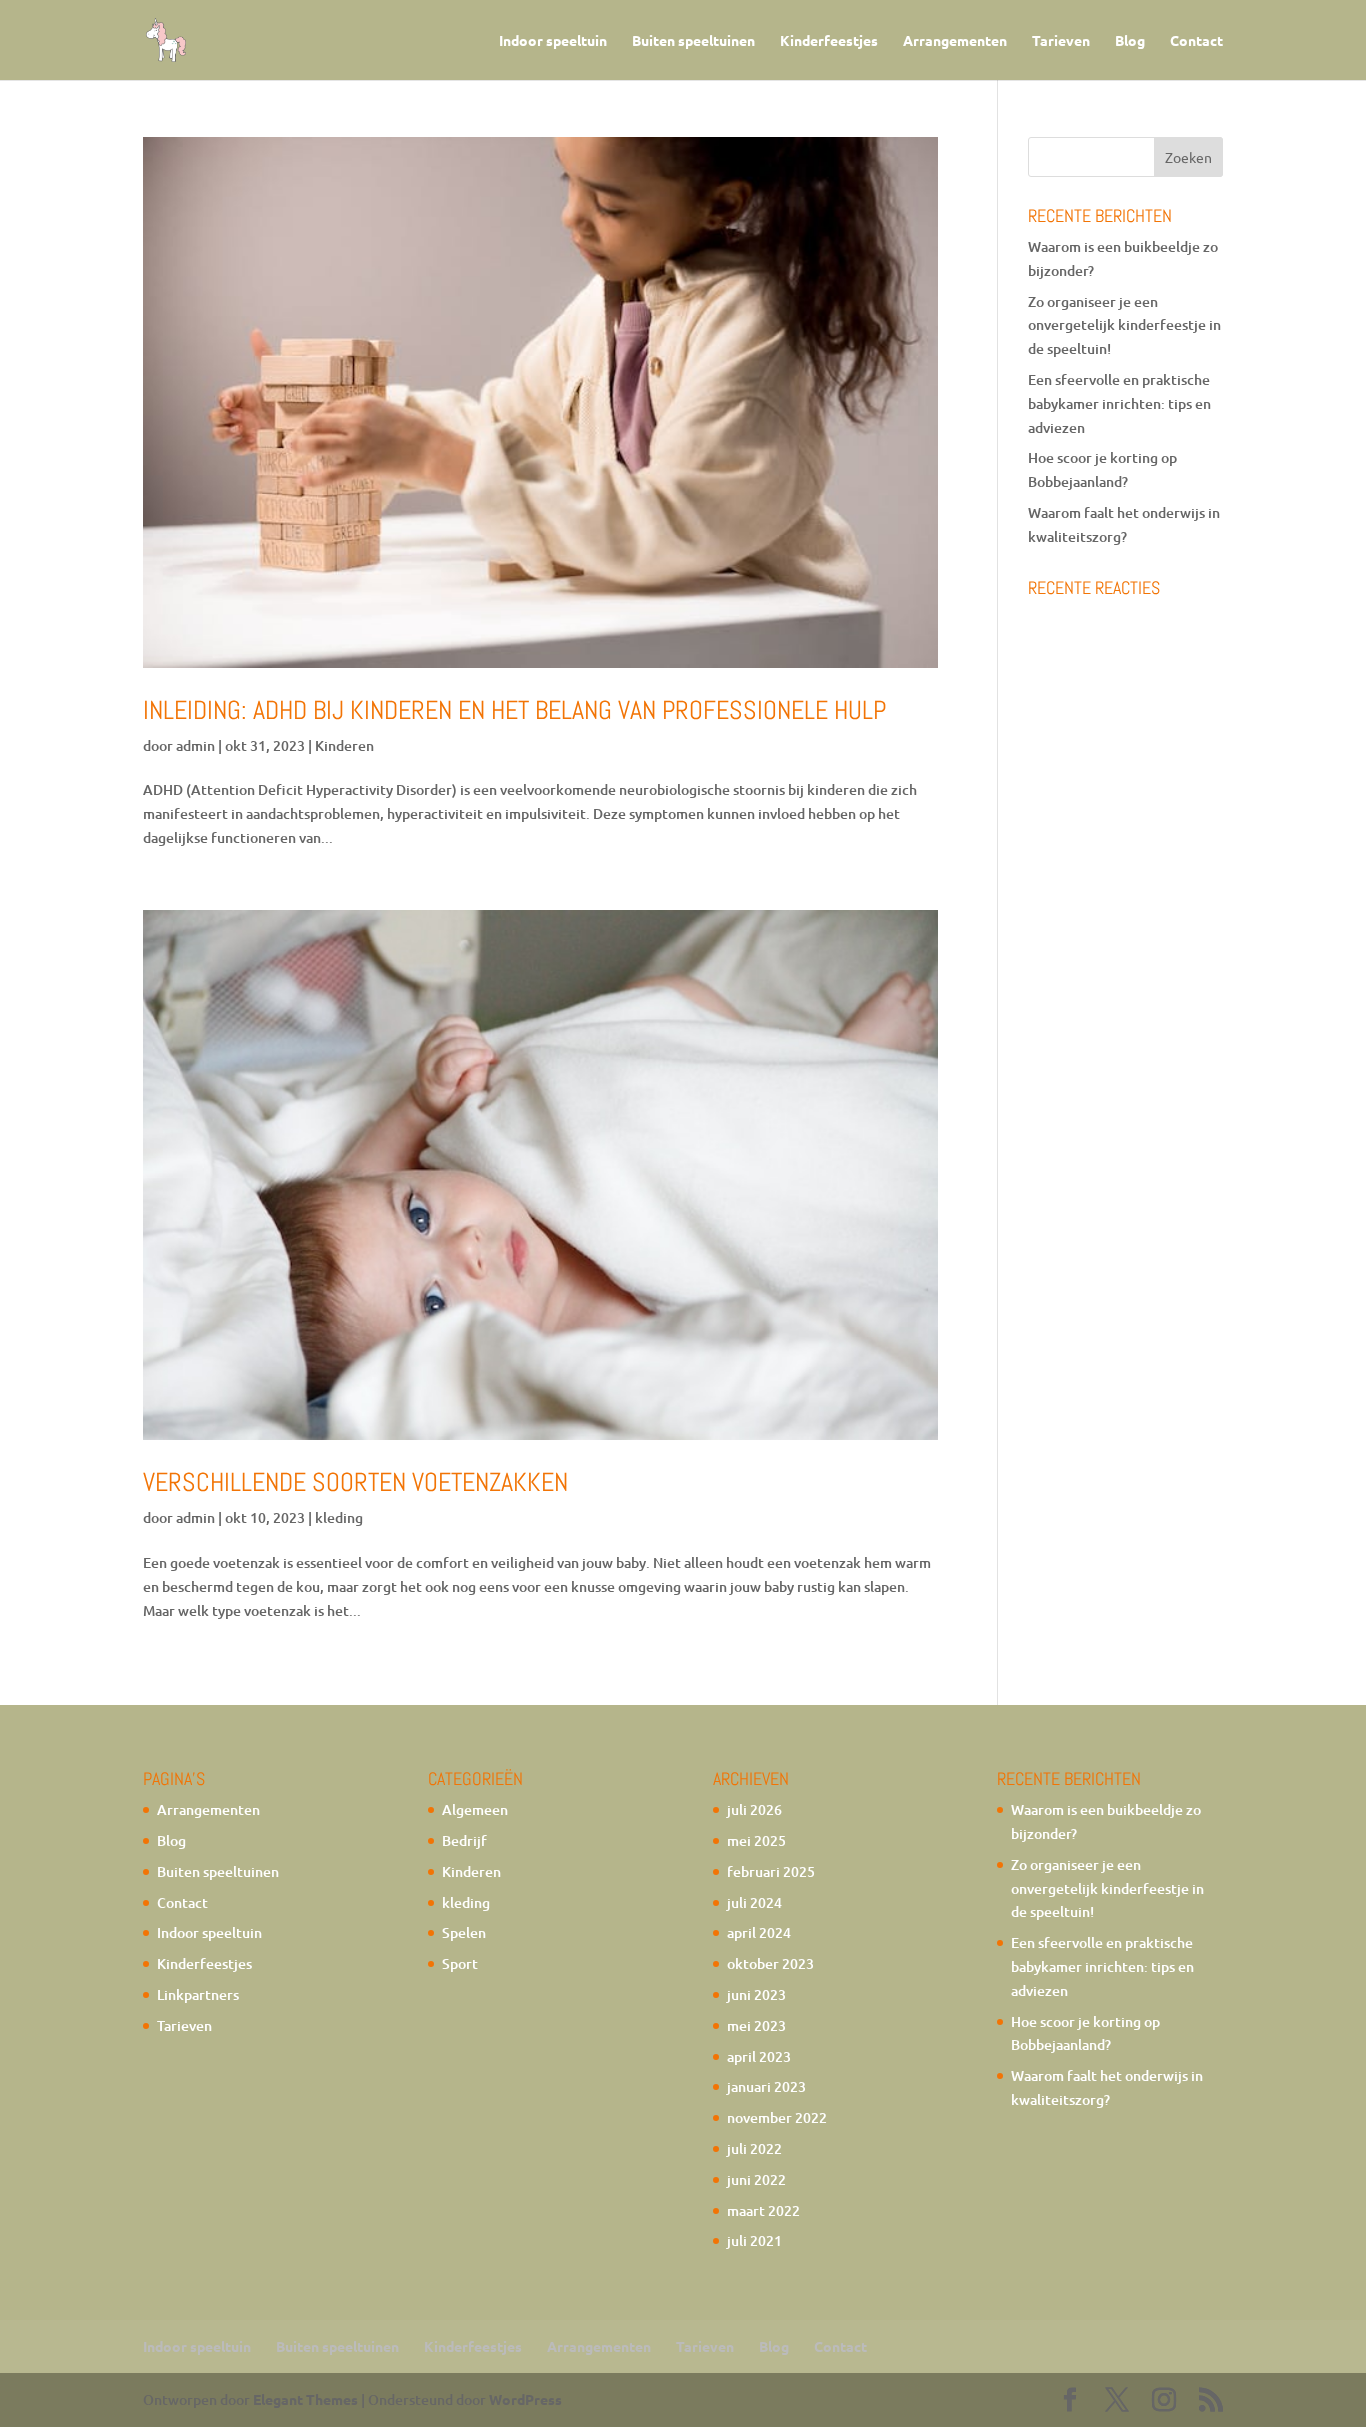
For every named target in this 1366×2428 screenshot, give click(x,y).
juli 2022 (754, 2148)
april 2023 (759, 2056)
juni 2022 (756, 2179)
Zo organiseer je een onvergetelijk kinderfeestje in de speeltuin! (1124, 325)
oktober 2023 (770, 1963)
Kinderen (344, 745)
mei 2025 (756, 1840)
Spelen (464, 1932)
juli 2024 (754, 1902)
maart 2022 (763, 2210)
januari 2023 (766, 2086)
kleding (339, 1517)
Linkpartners (198, 1994)
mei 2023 (756, 2025)
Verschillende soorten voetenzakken (355, 1482)
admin (195, 745)
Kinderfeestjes (829, 41)
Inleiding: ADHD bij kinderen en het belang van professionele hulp (514, 710)
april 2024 (759, 1932)
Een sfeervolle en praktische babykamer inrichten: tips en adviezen (1119, 403)
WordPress (525, 2399)
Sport (460, 1963)
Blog (1130, 41)
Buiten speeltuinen (693, 41)
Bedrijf (464, 1840)
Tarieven (1061, 41)
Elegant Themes (305, 2399)
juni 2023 (756, 1994)
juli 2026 (754, 1809)
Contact (1196, 41)
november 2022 (777, 2117)
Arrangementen (955, 41)
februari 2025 (771, 1871)
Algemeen (475, 1809)
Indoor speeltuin (553, 41)
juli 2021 (754, 2240)
